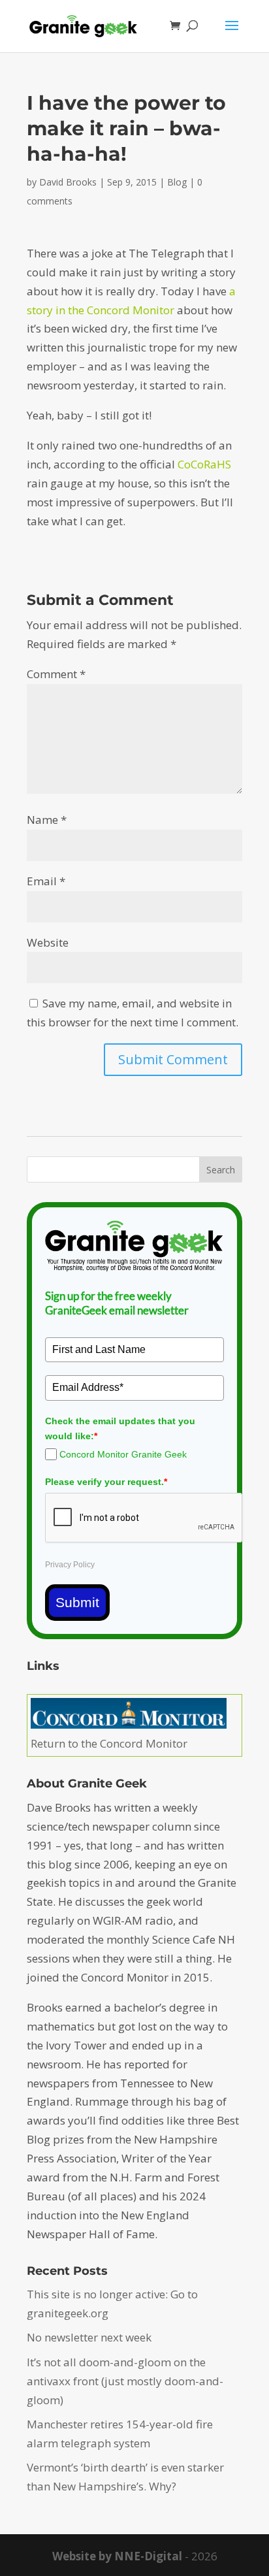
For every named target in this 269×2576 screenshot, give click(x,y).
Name (47, 820)
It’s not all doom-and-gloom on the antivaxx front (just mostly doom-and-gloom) (125, 2381)
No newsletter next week (89, 2337)
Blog (177, 182)
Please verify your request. (106, 1482)
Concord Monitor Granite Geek (123, 1454)
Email (46, 881)
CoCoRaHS (204, 464)
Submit (77, 1602)
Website (48, 942)
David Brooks (68, 182)
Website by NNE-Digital (117, 2556)
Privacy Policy (70, 1565)
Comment (56, 674)
